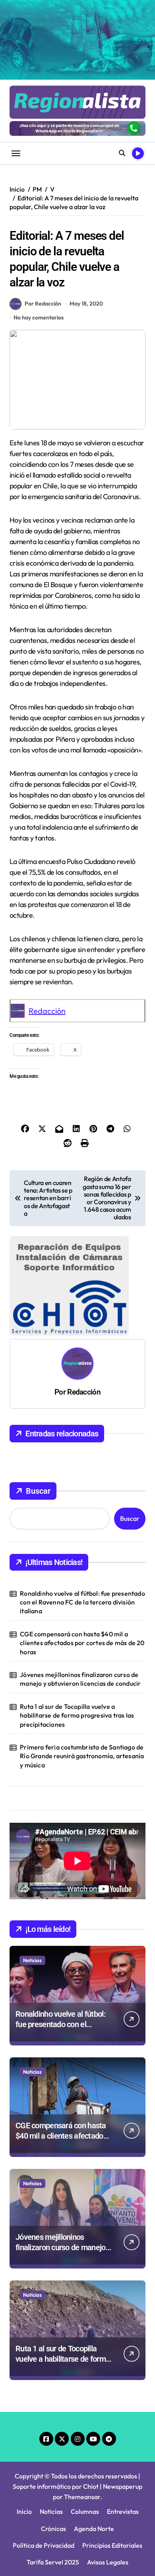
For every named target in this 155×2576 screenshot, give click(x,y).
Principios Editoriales (112, 2545)
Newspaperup (123, 2486)
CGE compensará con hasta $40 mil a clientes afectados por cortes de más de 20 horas (82, 1643)
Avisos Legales (108, 2562)
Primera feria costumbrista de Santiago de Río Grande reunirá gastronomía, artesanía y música (82, 1756)
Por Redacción (43, 304)
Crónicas (53, 2529)
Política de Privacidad (44, 2545)
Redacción (47, 1011)
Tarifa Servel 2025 (53, 2562)
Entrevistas (123, 2511)
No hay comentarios (39, 317)
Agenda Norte (94, 2529)
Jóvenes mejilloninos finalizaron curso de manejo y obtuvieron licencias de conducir (80, 1679)
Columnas (85, 2511)
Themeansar (82, 2497)
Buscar (38, 1491)
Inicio (24, 2511)
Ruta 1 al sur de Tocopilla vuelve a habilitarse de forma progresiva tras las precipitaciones (77, 1715)
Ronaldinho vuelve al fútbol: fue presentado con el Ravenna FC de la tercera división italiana (82, 1602)
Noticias (32, 1960)
